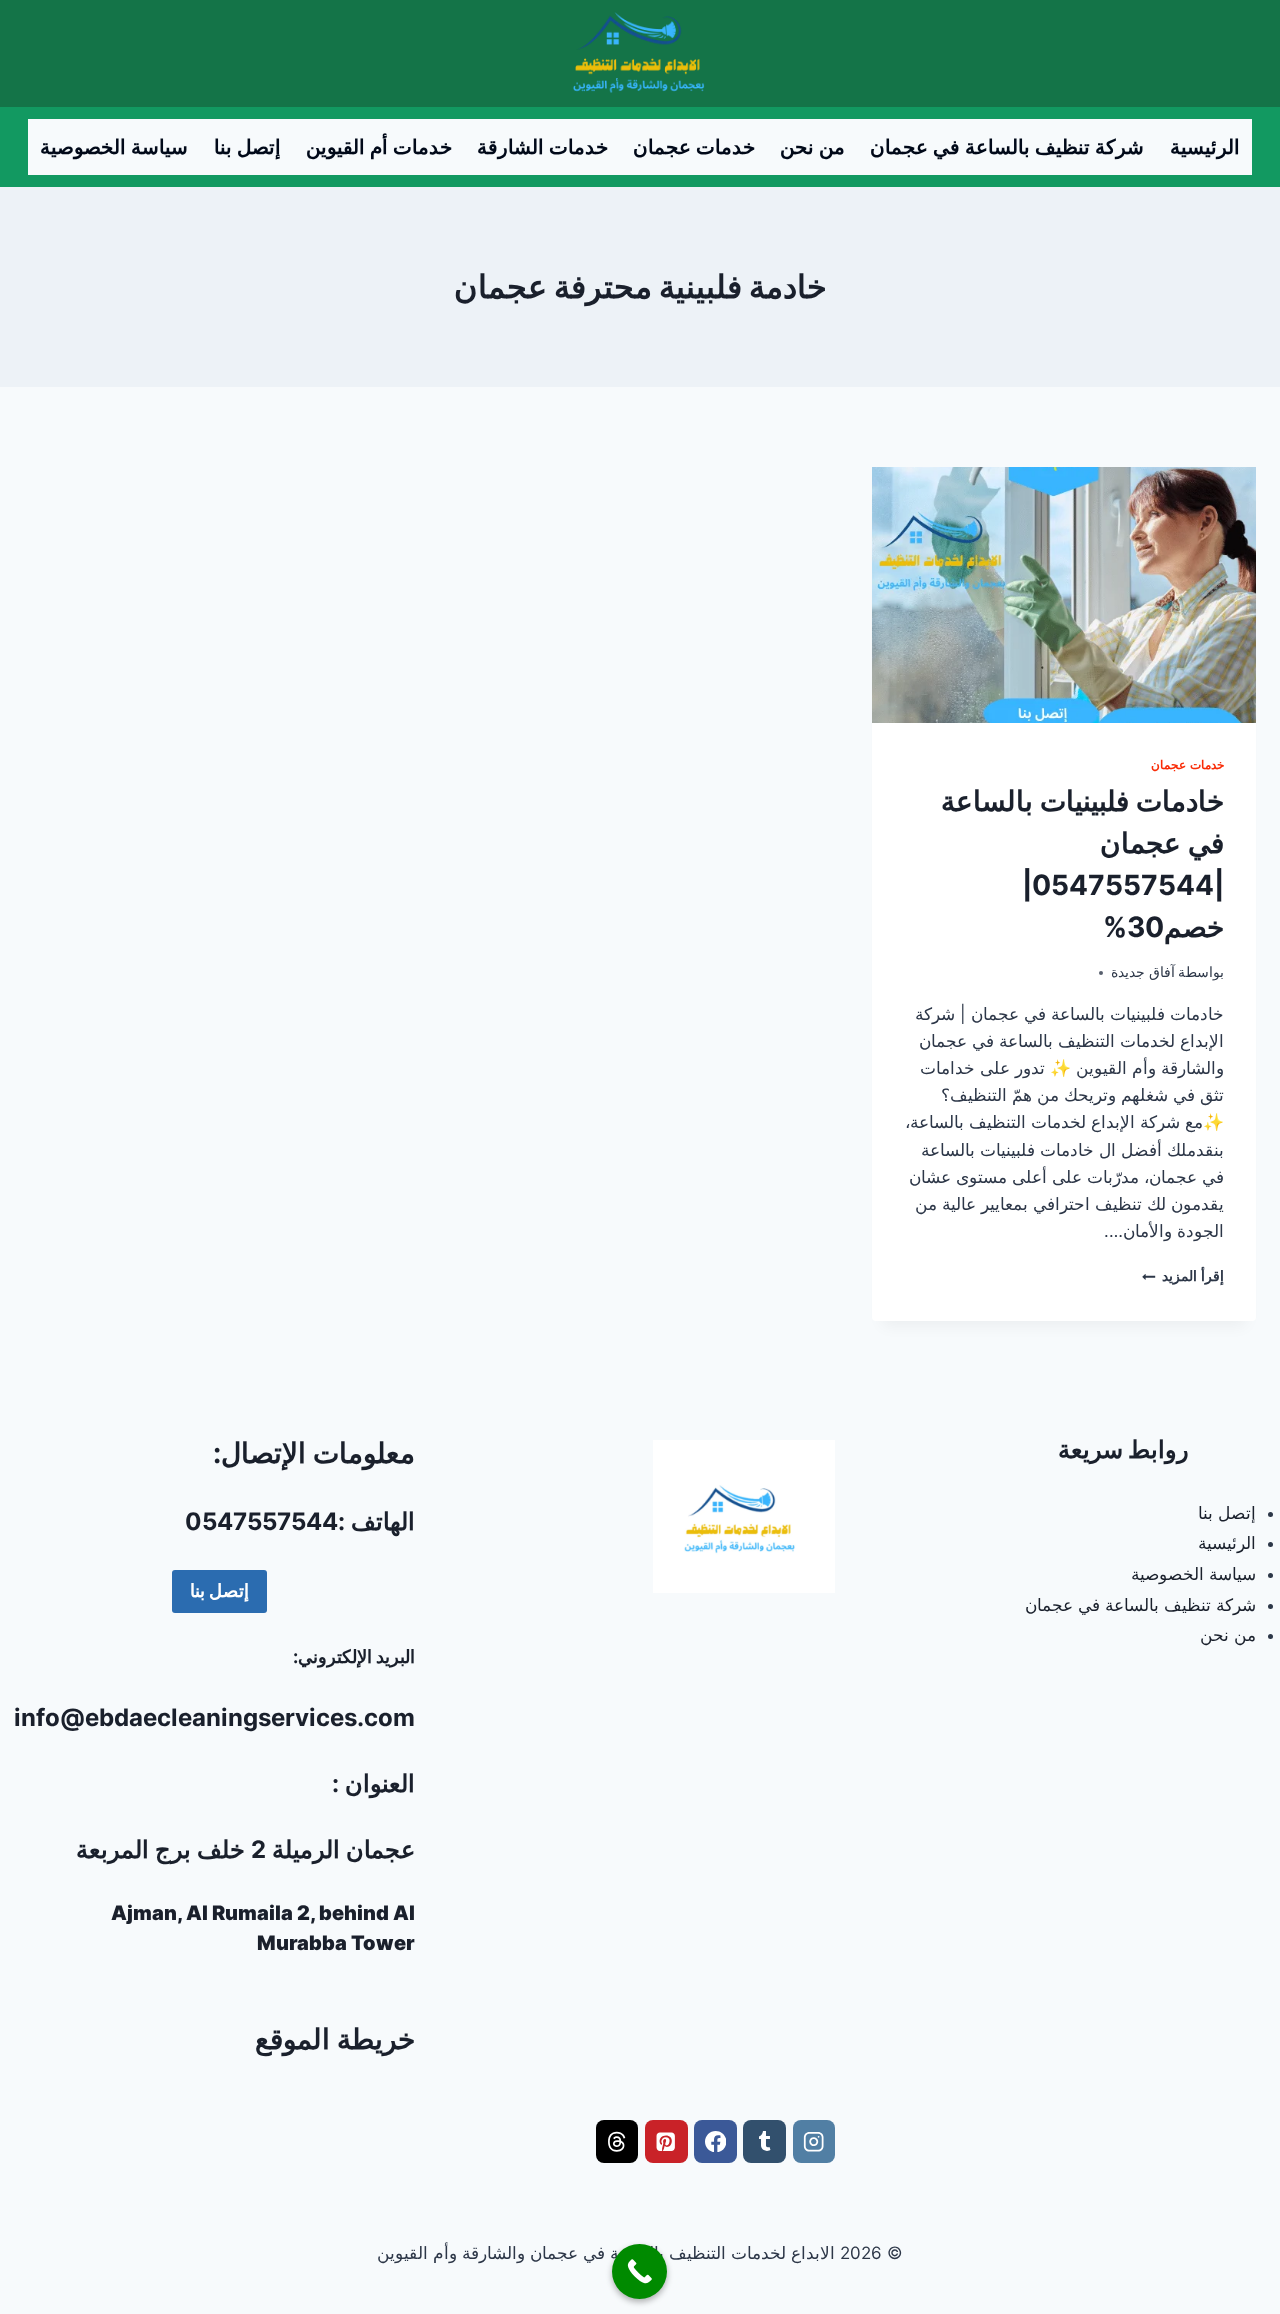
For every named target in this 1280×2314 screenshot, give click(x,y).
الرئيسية (1205, 147)
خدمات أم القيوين (379, 147)
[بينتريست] (666, 2141)
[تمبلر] (764, 2141)
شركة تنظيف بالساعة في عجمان (1007, 147)
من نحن (812, 147)
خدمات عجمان (694, 147)
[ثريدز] (617, 2141)
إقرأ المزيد (1183, 1276)
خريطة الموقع (335, 2039)
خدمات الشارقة (542, 147)
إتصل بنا (247, 147)
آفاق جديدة (1143, 972)
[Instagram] (814, 2141)
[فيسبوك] (715, 2141)
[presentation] (1064, 595)
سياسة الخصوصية (114, 147)
